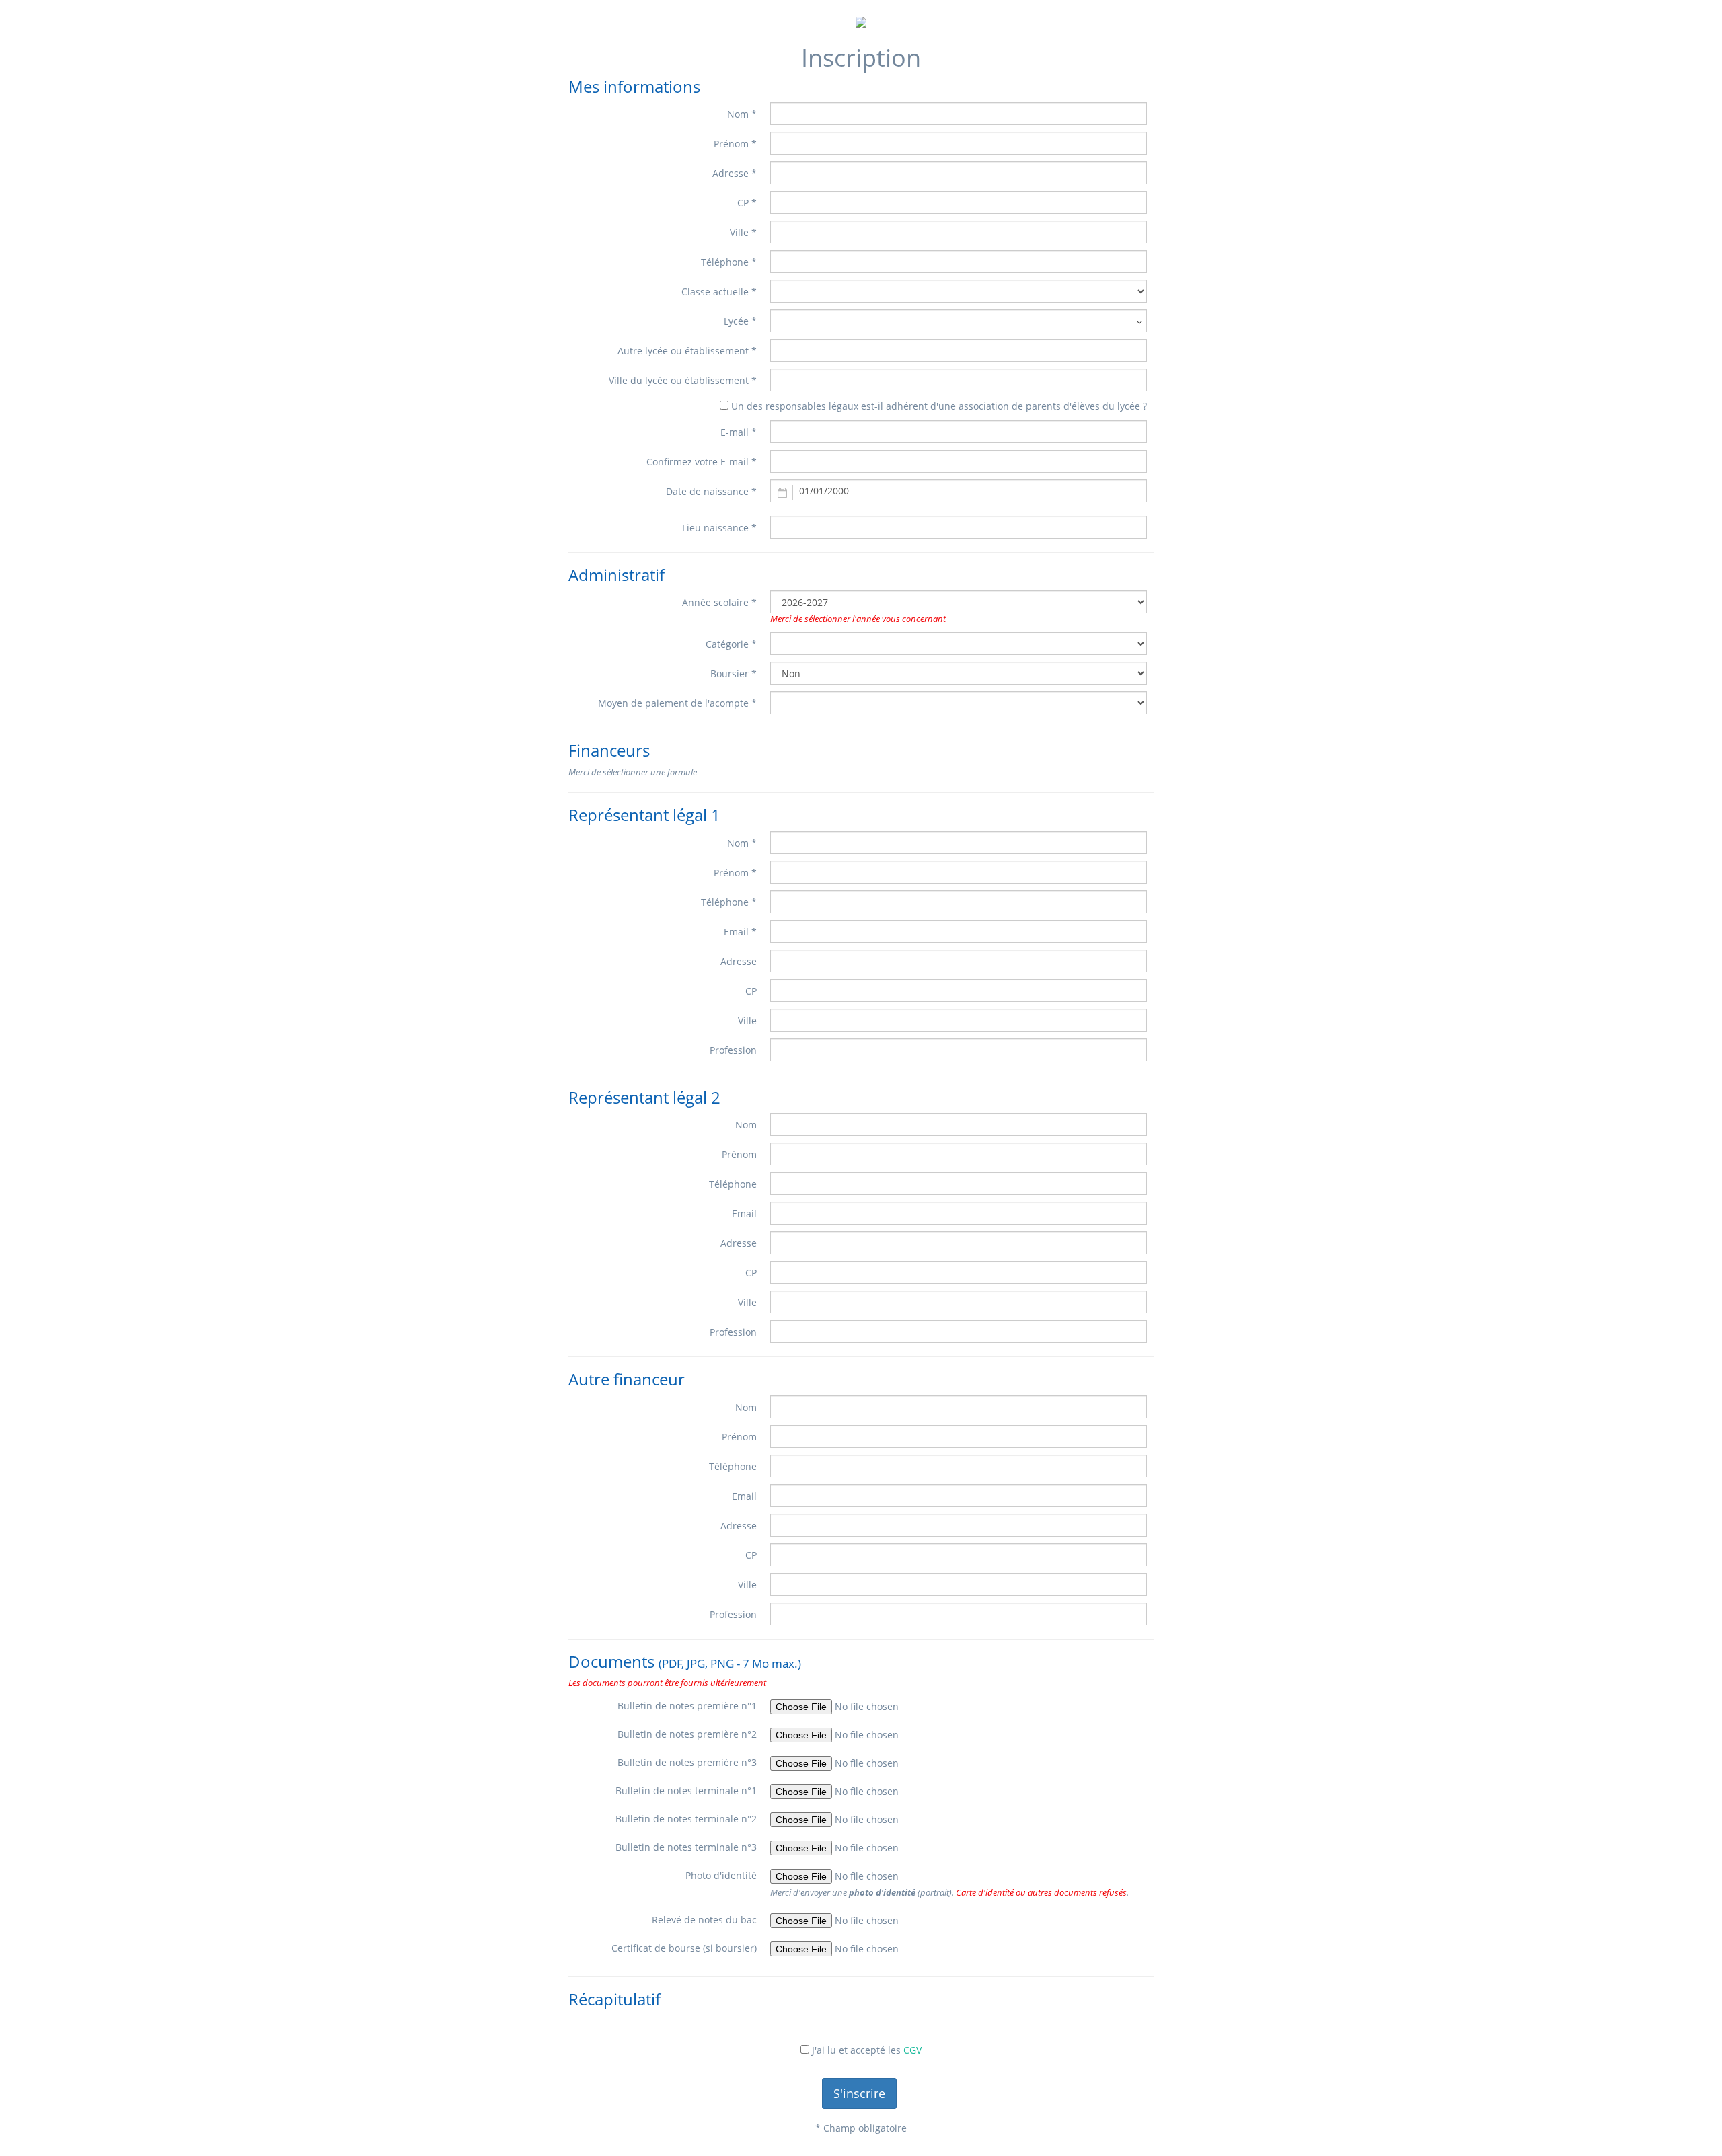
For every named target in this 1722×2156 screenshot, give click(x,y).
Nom (746, 1125)
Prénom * (735, 144)
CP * (747, 203)
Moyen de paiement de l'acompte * (677, 703)
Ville (747, 1021)
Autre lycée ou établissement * (687, 351)
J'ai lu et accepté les (867, 2050)
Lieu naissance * (719, 528)
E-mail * (739, 432)
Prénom (739, 1154)
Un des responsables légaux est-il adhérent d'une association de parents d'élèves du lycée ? (939, 406)
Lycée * (740, 321)
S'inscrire (859, 2093)
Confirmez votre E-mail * (702, 462)
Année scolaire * (719, 602)
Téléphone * (729, 262)
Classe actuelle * (719, 292)
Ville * (743, 232)
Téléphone (733, 1184)
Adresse (739, 961)
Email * (740, 932)
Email (744, 1214)
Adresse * (735, 173)
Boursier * (734, 673)
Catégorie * (731, 644)
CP (751, 991)
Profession (733, 1050)
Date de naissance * (711, 491)
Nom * (742, 114)
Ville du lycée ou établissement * (683, 380)
